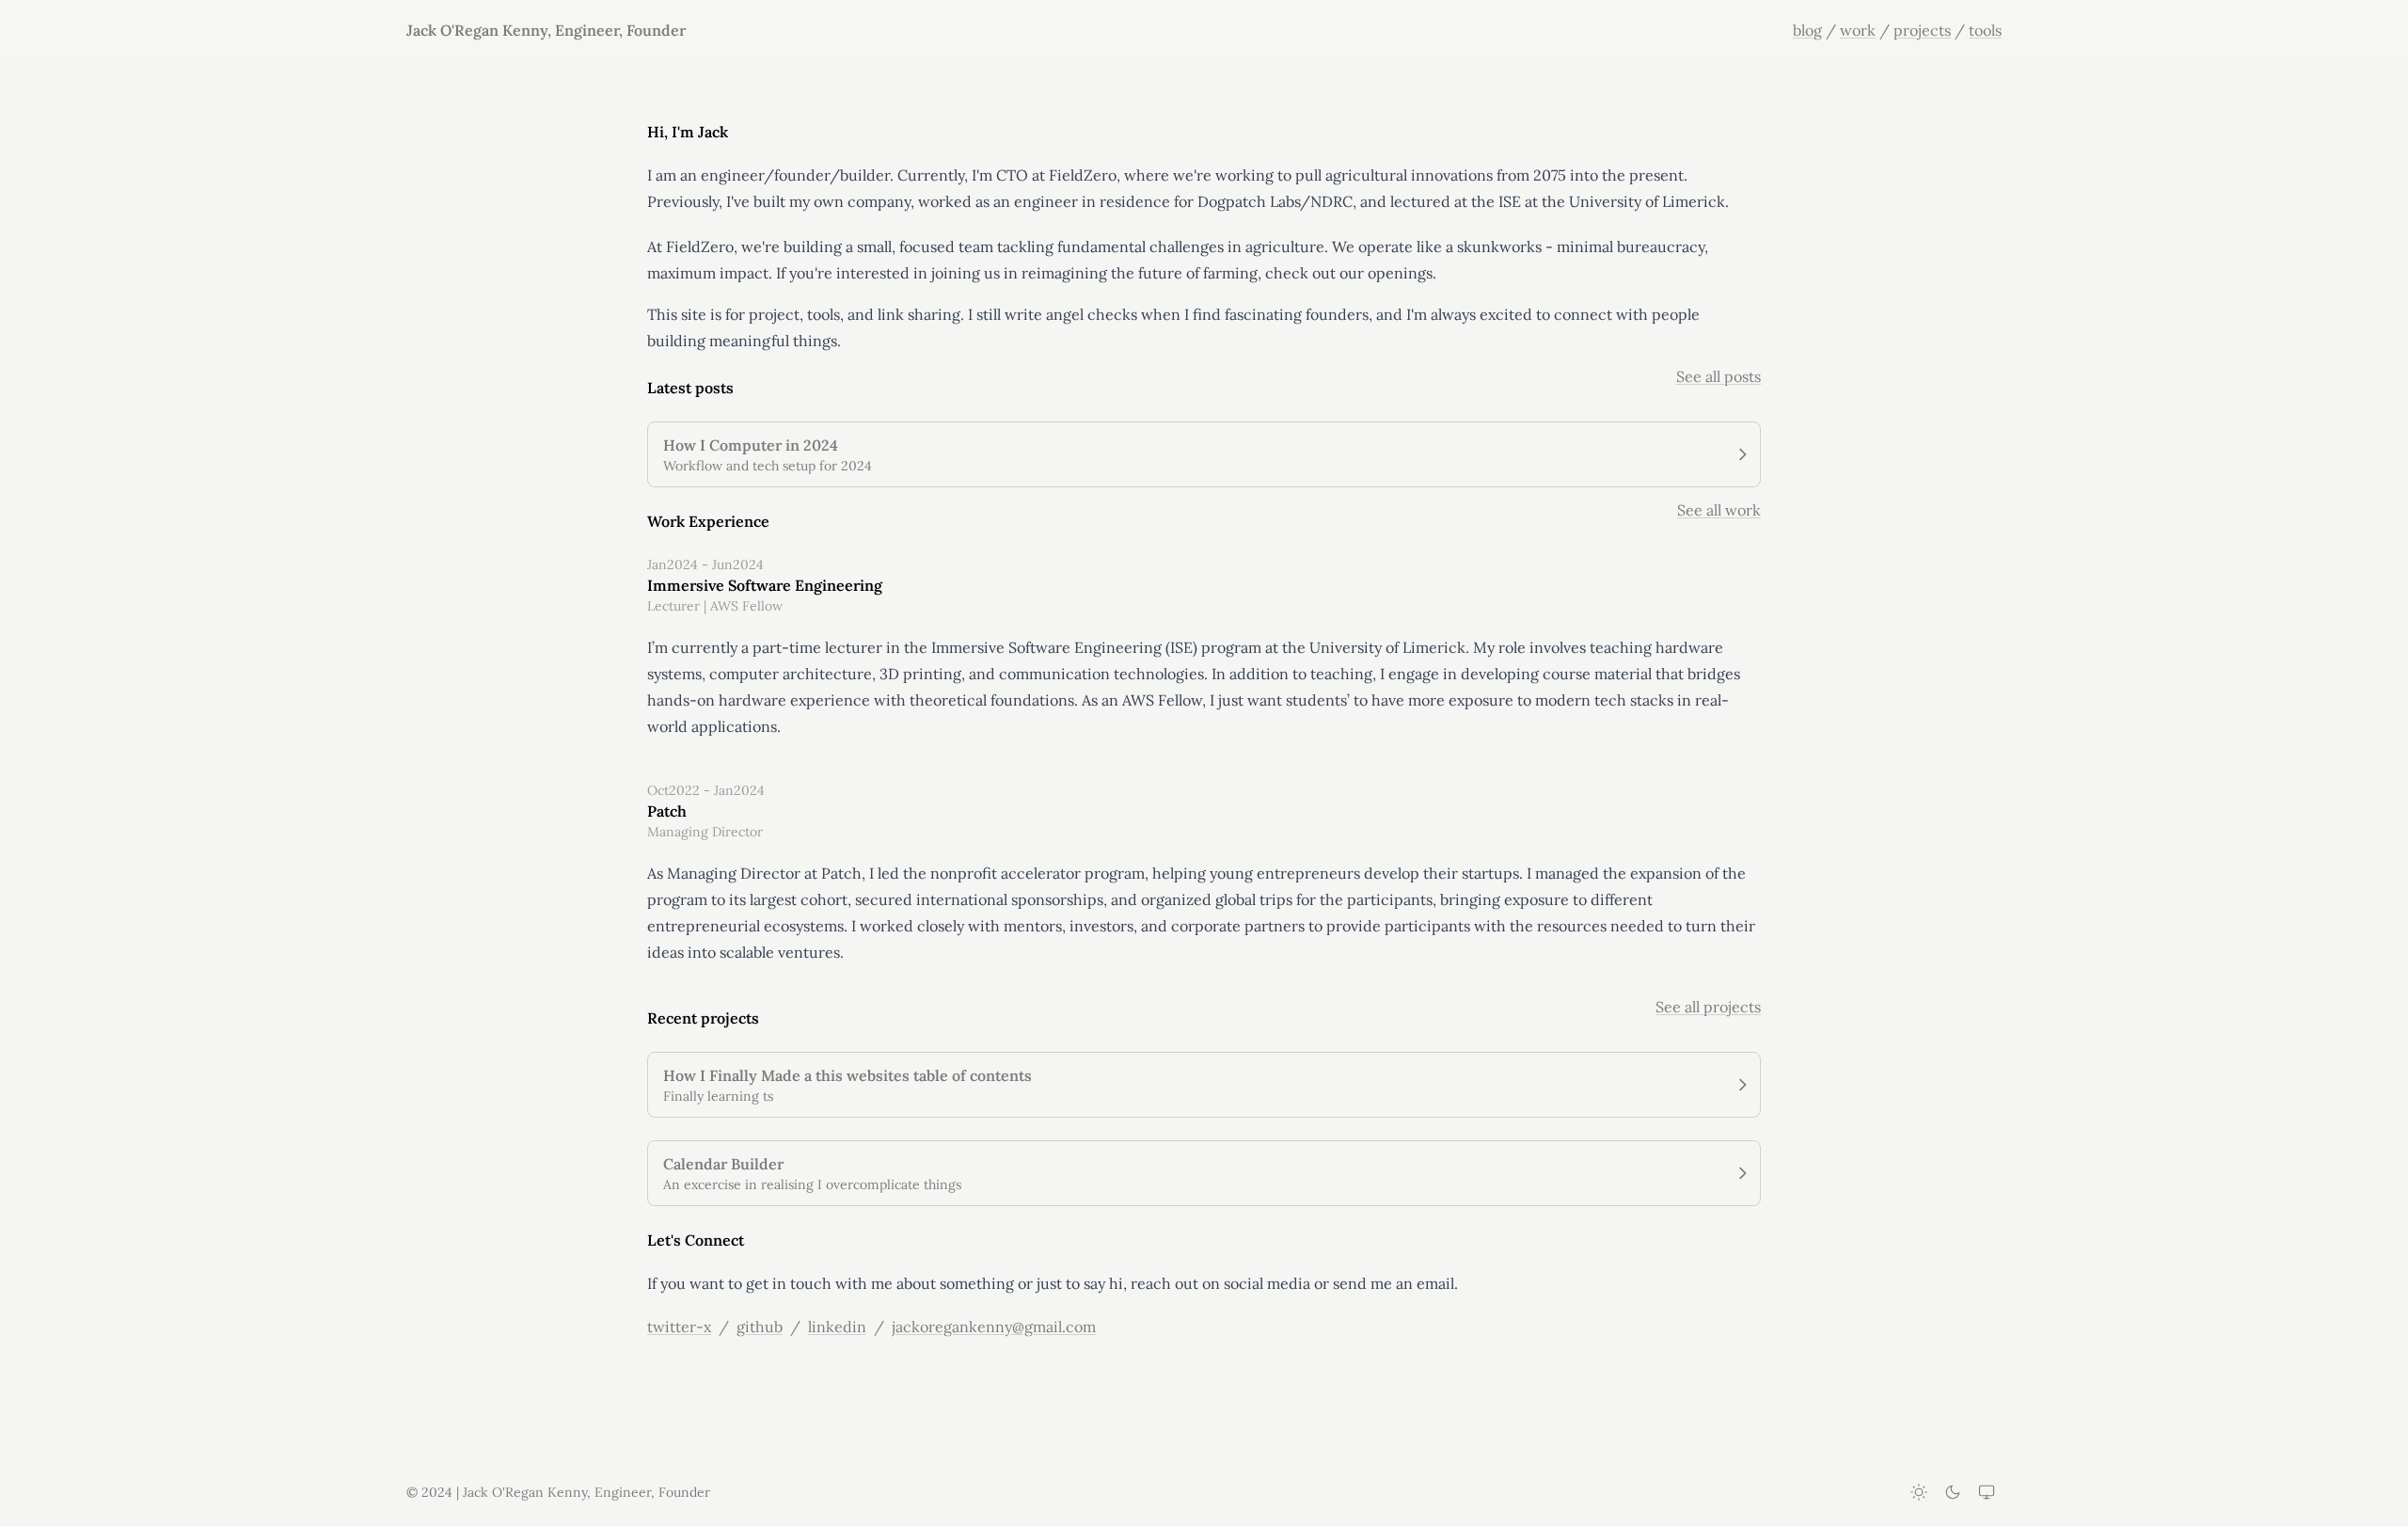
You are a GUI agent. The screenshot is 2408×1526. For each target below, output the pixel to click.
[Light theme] (1919, 1492)
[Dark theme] (1953, 1492)
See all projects (1708, 1007)
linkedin (837, 1327)
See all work (1719, 510)
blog (1807, 30)
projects (1922, 30)
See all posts (1719, 376)
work (1858, 30)
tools (1985, 30)
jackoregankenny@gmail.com (994, 1327)
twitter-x (679, 1327)
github (760, 1327)
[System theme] (1987, 1492)
